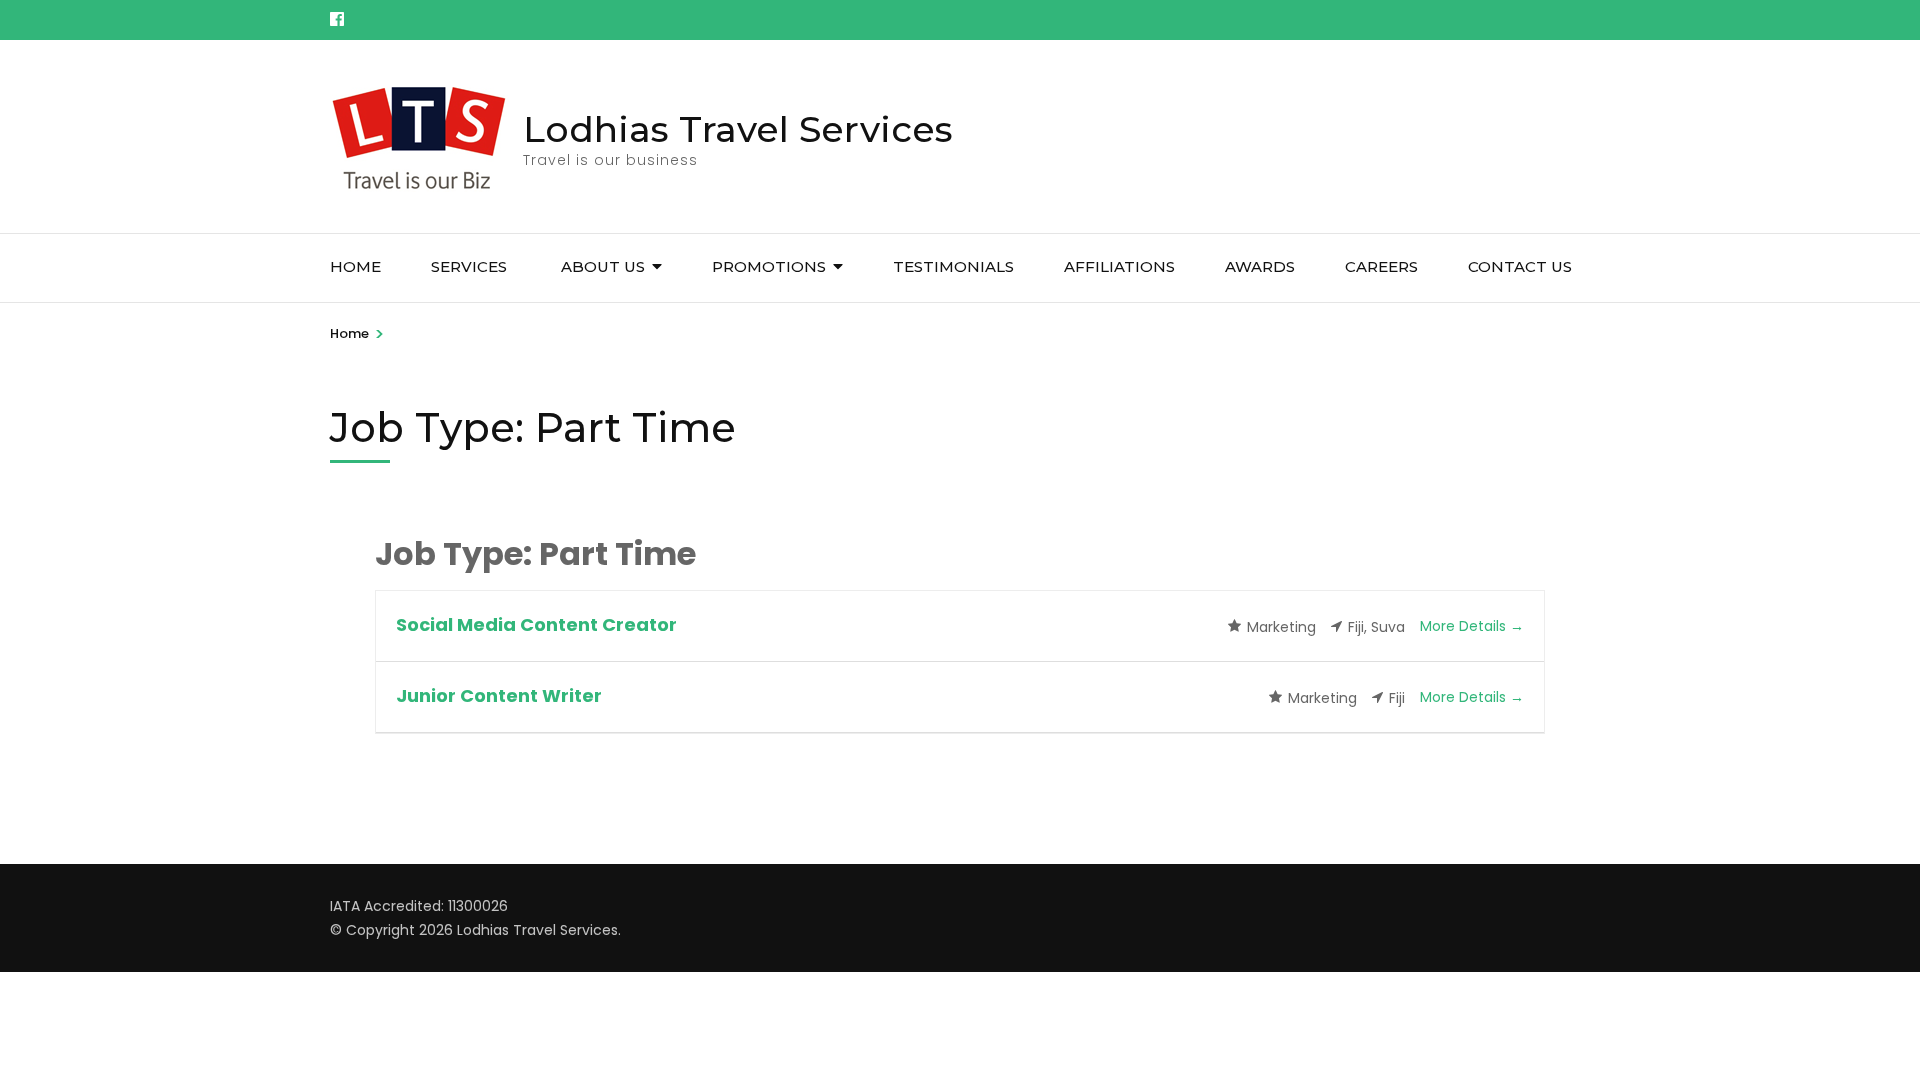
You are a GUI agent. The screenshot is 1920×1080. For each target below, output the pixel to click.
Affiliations (1119, 266)
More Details (1465, 626)
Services (471, 266)
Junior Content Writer (499, 695)
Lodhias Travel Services (738, 129)
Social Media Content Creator (536, 624)
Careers (1381, 266)
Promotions (769, 266)
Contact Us (1520, 266)
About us (603, 266)
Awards (1260, 266)
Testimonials (953, 266)
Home (355, 266)
